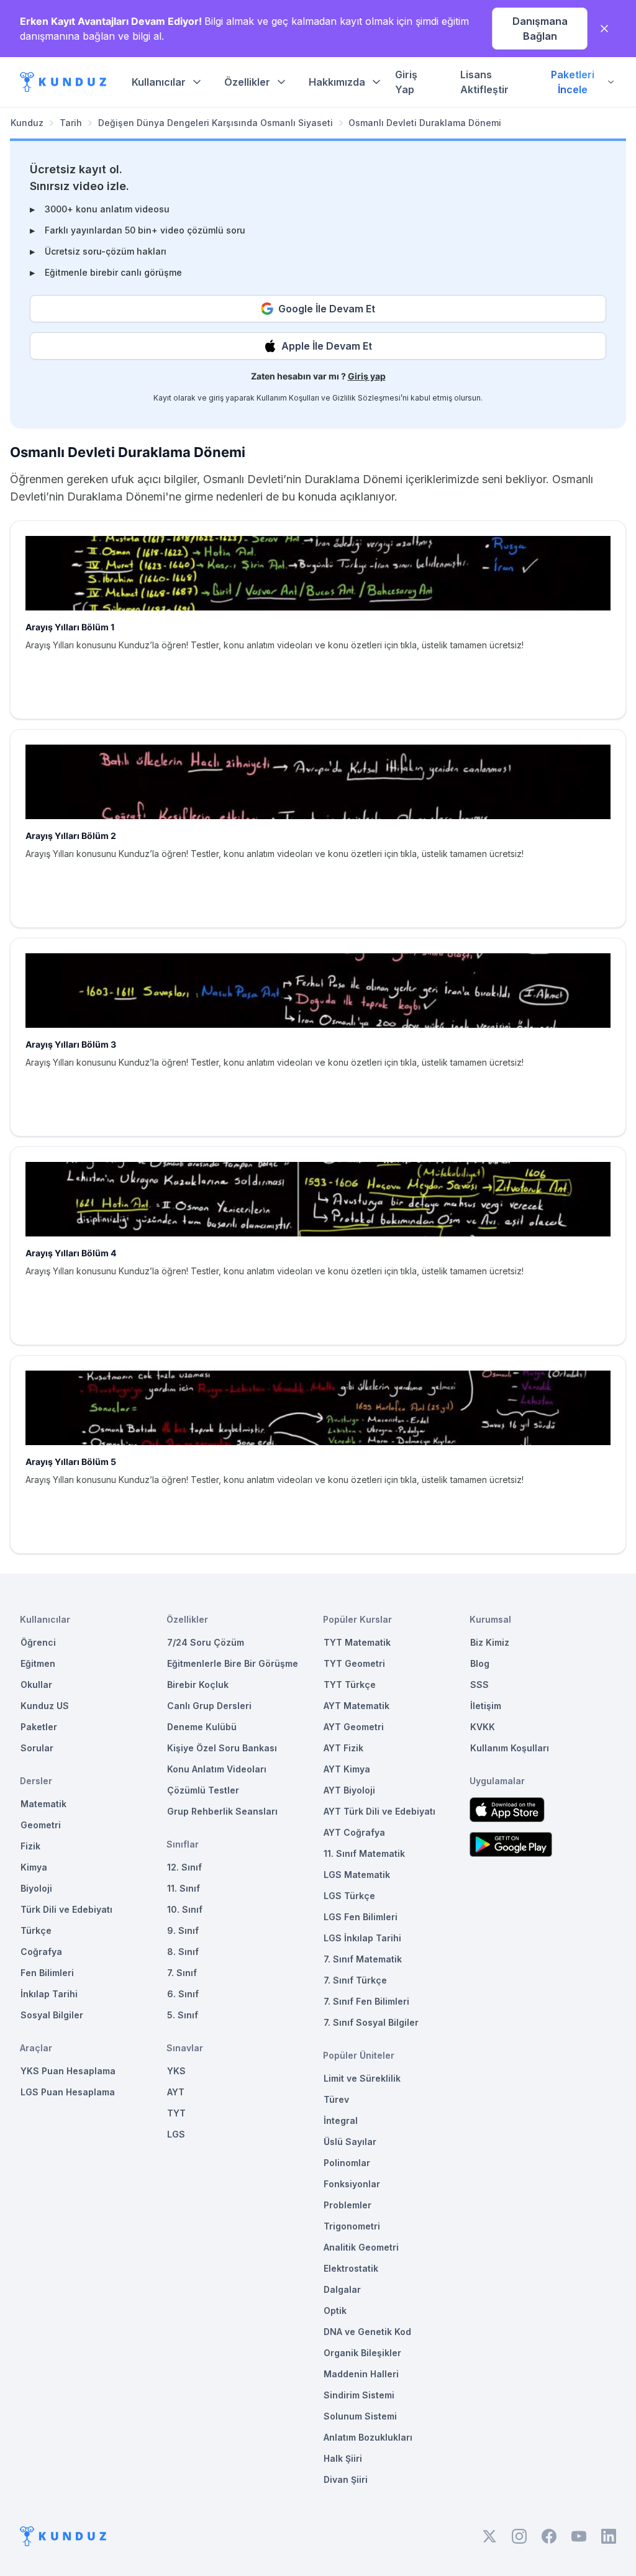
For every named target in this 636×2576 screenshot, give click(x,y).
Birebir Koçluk (198, 1685)
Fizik (30, 1846)
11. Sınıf (184, 1888)
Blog (480, 1663)
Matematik (43, 1804)
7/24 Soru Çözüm (206, 1642)
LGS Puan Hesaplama (68, 2092)
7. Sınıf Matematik (363, 1959)
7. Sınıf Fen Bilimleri (366, 2001)
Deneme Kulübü (202, 1727)
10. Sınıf (185, 1909)
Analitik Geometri (361, 2247)
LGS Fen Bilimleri (361, 1917)
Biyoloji (36, 1888)
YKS (176, 2071)
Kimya (34, 1867)
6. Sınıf (183, 1994)
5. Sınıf (183, 2015)
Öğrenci (38, 1642)
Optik (335, 2311)
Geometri (41, 1825)
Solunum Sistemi (360, 2416)
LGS (176, 2134)
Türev (336, 2099)
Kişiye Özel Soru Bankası (222, 1748)
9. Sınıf (183, 1930)
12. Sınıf (184, 1867)
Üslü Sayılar (350, 2142)
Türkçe (36, 1930)
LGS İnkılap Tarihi (362, 1938)
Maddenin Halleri (361, 2374)
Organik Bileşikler (362, 2353)
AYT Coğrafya (354, 1832)
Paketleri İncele (573, 82)
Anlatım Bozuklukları (368, 2437)
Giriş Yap (406, 82)
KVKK (483, 1727)
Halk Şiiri (343, 2458)
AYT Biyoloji (349, 1790)
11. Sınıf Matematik (364, 1853)
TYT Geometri (354, 1663)
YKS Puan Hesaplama (68, 2071)
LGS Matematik (357, 1875)
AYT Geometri (354, 1727)
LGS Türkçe (349, 1896)
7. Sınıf (182, 1973)
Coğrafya (41, 1952)
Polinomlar (347, 2163)
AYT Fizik (343, 1748)
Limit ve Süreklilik (362, 2078)
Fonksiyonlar (352, 2184)
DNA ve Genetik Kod (367, 2332)
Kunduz (27, 123)
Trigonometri (352, 2226)
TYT (176, 2113)
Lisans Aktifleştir (484, 82)
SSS (479, 1685)
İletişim (486, 1706)
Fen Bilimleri (47, 1973)
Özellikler (247, 82)
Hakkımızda (337, 82)
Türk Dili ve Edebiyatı (66, 1909)
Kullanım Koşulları (288, 398)
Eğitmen (38, 1663)
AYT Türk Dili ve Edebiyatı (379, 1811)
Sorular (37, 1748)
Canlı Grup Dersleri (209, 1706)
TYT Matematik (357, 1642)
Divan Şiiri (346, 2479)
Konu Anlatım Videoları (217, 1769)
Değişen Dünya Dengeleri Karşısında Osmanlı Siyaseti (216, 123)
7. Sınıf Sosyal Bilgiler (371, 2022)
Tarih (71, 123)
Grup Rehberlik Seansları (222, 1811)
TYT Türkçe (350, 1685)
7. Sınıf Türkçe (355, 1980)
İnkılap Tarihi (49, 1994)
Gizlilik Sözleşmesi (366, 398)
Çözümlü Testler (203, 1790)
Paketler (39, 1727)
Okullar (36, 1685)
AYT (176, 2092)
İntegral (341, 2120)
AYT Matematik (357, 1706)
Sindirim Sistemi (359, 2395)
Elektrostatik (351, 2268)
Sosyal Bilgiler (52, 2015)
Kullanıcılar (159, 82)
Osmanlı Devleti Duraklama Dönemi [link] (425, 123)
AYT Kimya (347, 1769)
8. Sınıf (183, 1952)
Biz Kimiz (490, 1642)
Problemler (348, 2205)
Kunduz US (45, 1706)
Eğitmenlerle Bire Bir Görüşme (233, 1663)
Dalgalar (342, 2289)
